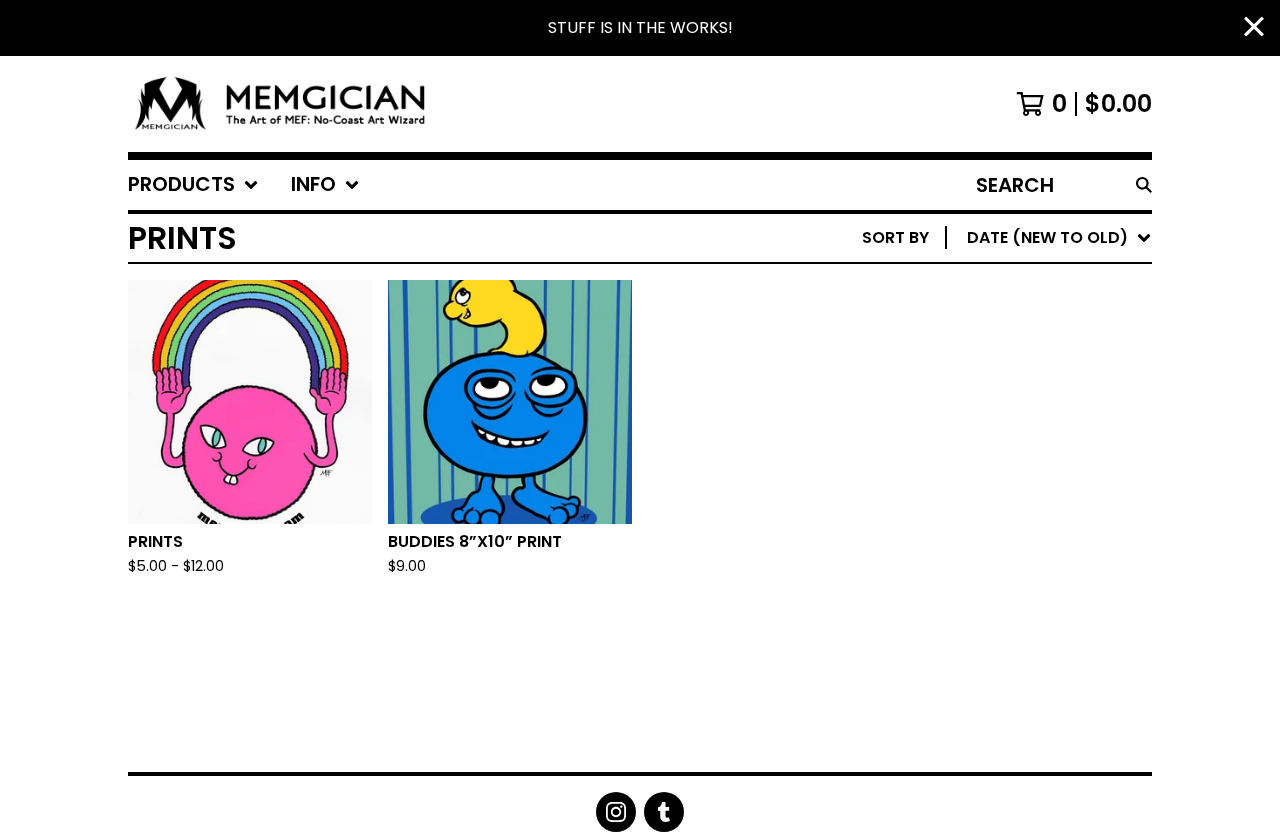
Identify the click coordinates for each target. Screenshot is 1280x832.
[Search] (1144, 185)
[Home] (288, 104)
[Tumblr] (664, 812)
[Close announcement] (1254, 28)
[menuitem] (193, 185)
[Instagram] (616, 812)
